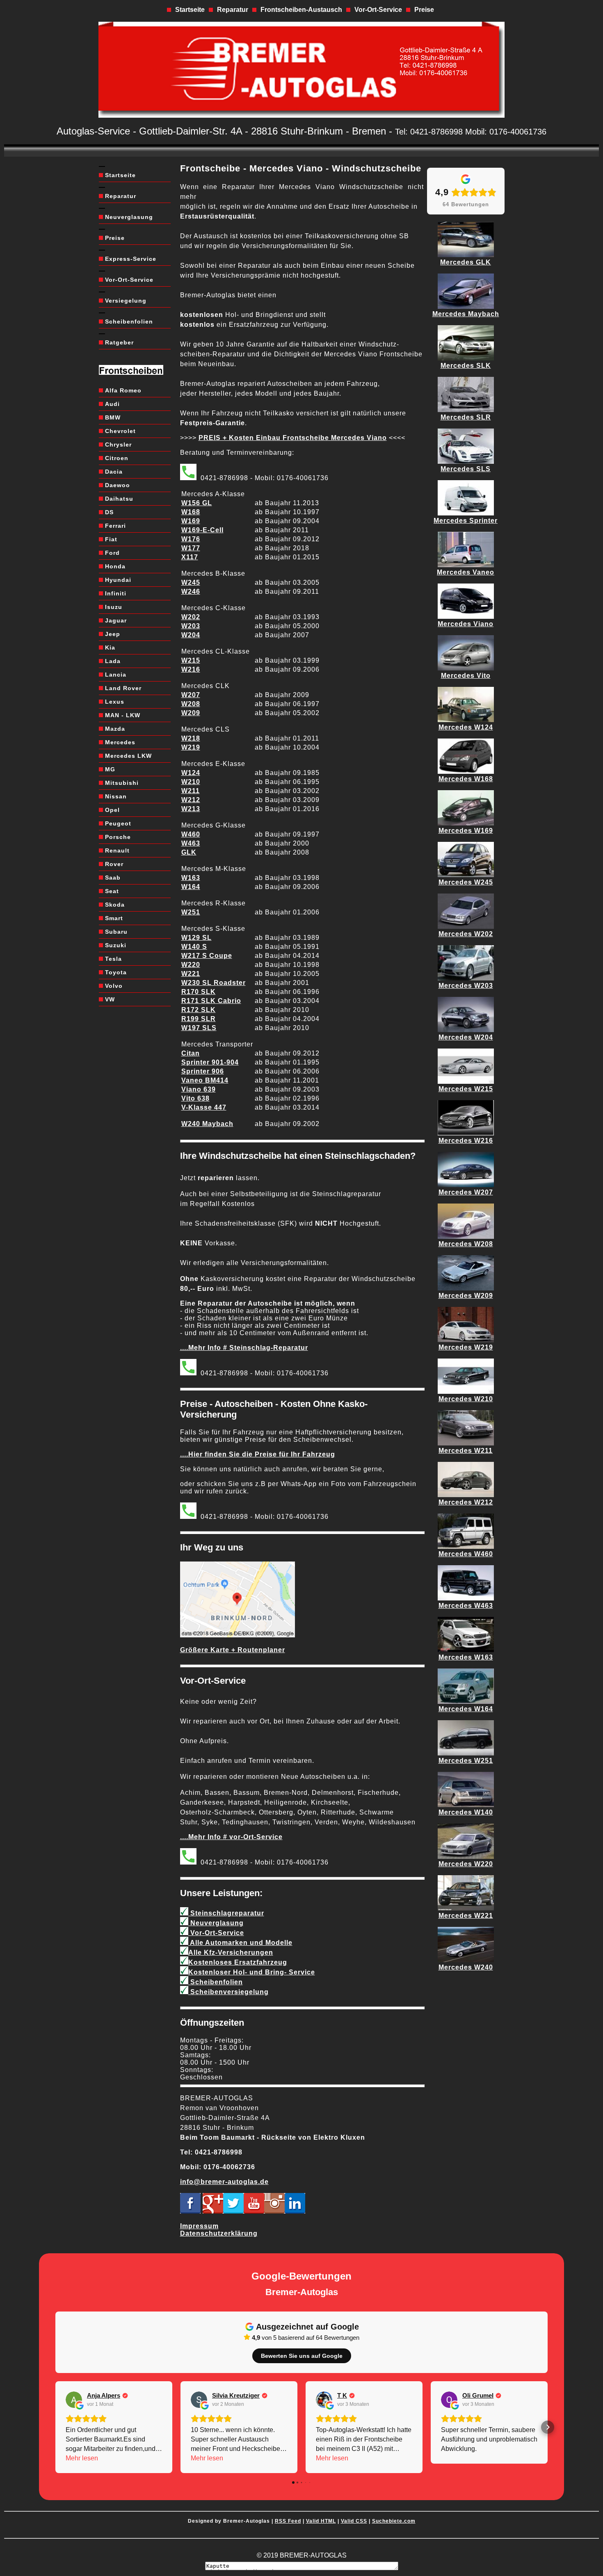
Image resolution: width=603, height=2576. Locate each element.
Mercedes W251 (466, 1761)
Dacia (114, 472)
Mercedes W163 (466, 1657)
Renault (117, 850)
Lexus (115, 702)
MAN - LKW (123, 715)
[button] (55, 2427)
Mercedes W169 (466, 831)
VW (110, 999)
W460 (191, 834)
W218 (191, 738)
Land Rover (123, 688)
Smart (114, 918)
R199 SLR (199, 1019)
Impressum (199, 2226)
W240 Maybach (207, 1124)
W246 (191, 592)
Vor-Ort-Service (378, 10)
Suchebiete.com (394, 2521)
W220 (191, 965)
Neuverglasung (129, 217)
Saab (113, 878)
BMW (113, 417)
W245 (191, 582)
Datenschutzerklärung (219, 2233)
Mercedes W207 (466, 1192)
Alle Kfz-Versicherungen (231, 1953)
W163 (191, 878)
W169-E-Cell (202, 530)
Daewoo (118, 485)
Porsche (118, 837)
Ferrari (115, 526)
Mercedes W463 (466, 1606)
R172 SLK (199, 1010)
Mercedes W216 (466, 1141)
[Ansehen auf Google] (74, 2400)
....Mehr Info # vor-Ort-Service (231, 1837)
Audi (112, 404)
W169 (191, 521)
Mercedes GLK (466, 262)
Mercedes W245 (466, 882)
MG (110, 769)
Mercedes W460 (466, 1554)
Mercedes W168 (466, 779)
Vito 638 (195, 1098)
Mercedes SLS (466, 469)
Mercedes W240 (466, 1967)
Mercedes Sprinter (466, 521)
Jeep (113, 634)
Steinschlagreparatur (226, 1913)
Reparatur (233, 10)
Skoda (115, 905)
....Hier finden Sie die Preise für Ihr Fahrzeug (258, 1454)
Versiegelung (126, 301)
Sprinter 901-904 (210, 1062)
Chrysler (118, 445)
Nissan (116, 796)
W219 (191, 747)
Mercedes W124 (466, 727)
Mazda (115, 729)
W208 (191, 704)
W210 (191, 782)
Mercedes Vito (466, 676)
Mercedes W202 (466, 934)
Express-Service (131, 259)
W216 (191, 669)
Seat (112, 891)
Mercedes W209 (466, 1296)
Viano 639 (199, 1089)
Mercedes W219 (466, 1347)
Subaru (116, 932)
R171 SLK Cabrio (211, 1001)
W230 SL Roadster (214, 983)
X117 (190, 557)
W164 (191, 887)
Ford (112, 553)
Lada (113, 661)
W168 (191, 512)
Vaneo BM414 (205, 1080)
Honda (115, 566)
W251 (191, 912)
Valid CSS (354, 2521)
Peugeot (118, 823)
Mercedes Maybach (466, 314)
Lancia (116, 675)
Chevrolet (120, 431)
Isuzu (114, 607)
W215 (191, 660)
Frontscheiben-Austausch (301, 10)
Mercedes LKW (128, 756)
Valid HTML (321, 2521)
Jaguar (116, 620)
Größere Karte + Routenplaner (233, 1650)
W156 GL (197, 503)
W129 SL (196, 938)
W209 (191, 713)
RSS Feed (288, 2521)
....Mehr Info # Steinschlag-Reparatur (244, 1348)
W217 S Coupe (207, 956)
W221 (191, 974)
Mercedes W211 (466, 1451)
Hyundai (118, 580)
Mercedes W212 (466, 1502)
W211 (191, 791)
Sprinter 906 (203, 1071)
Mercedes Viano (466, 624)
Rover (114, 864)
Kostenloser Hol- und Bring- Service (252, 1972)
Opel (112, 810)
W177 (191, 548)
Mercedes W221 (466, 1916)
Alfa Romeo (123, 390)
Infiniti (116, 593)
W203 (191, 626)
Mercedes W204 (466, 1037)
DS (109, 512)
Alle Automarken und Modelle (240, 1943)
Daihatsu (119, 499)
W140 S (194, 947)
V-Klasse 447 (204, 1107)
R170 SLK (199, 992)
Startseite (190, 10)
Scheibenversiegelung (228, 1992)
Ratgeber (119, 342)
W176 (191, 539)
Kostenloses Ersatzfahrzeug (238, 1962)
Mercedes (120, 742)
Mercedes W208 (466, 1244)
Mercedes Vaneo (466, 572)
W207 (191, 695)
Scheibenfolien (129, 321)
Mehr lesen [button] (82, 2458)
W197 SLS (199, 1028)
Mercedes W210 (466, 1399)
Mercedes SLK (466, 366)
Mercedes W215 (466, 1089)
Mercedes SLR (466, 417)
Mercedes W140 (466, 1812)
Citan (191, 1053)
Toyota (116, 972)
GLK (189, 852)
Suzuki (116, 945)
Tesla (113, 959)
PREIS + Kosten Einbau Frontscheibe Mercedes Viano (293, 438)
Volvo (114, 986)
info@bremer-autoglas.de (224, 2182)
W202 (191, 617)
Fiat (111, 539)
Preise (424, 10)
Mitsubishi (122, 783)
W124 (191, 773)
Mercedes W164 (466, 1709)
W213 (191, 809)
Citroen (117, 458)
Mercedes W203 (466, 986)
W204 (191, 635)
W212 (191, 800)
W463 (191, 843)
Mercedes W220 (466, 1864)
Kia (110, 647)
